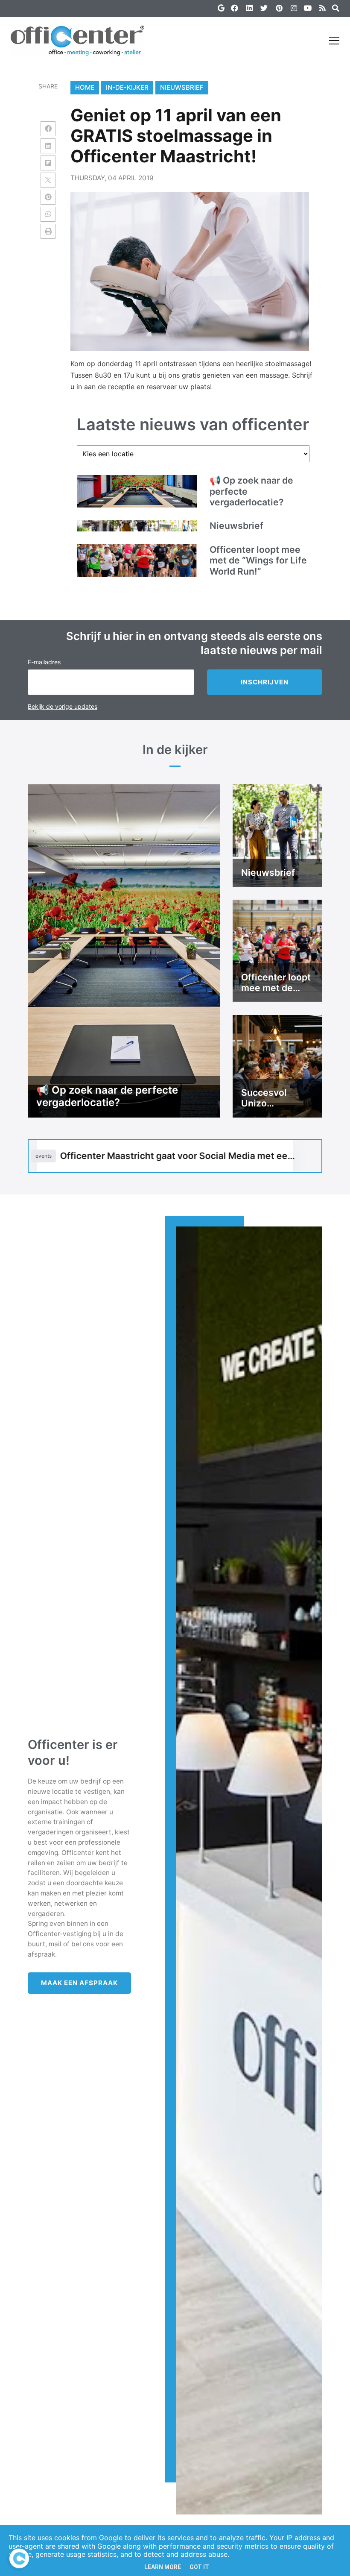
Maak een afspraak (79, 1983)
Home (85, 87)
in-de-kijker (127, 87)
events (44, 1156)
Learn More (163, 2567)
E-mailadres (44, 662)
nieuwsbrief (182, 87)
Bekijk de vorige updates (63, 706)
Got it (199, 2567)
